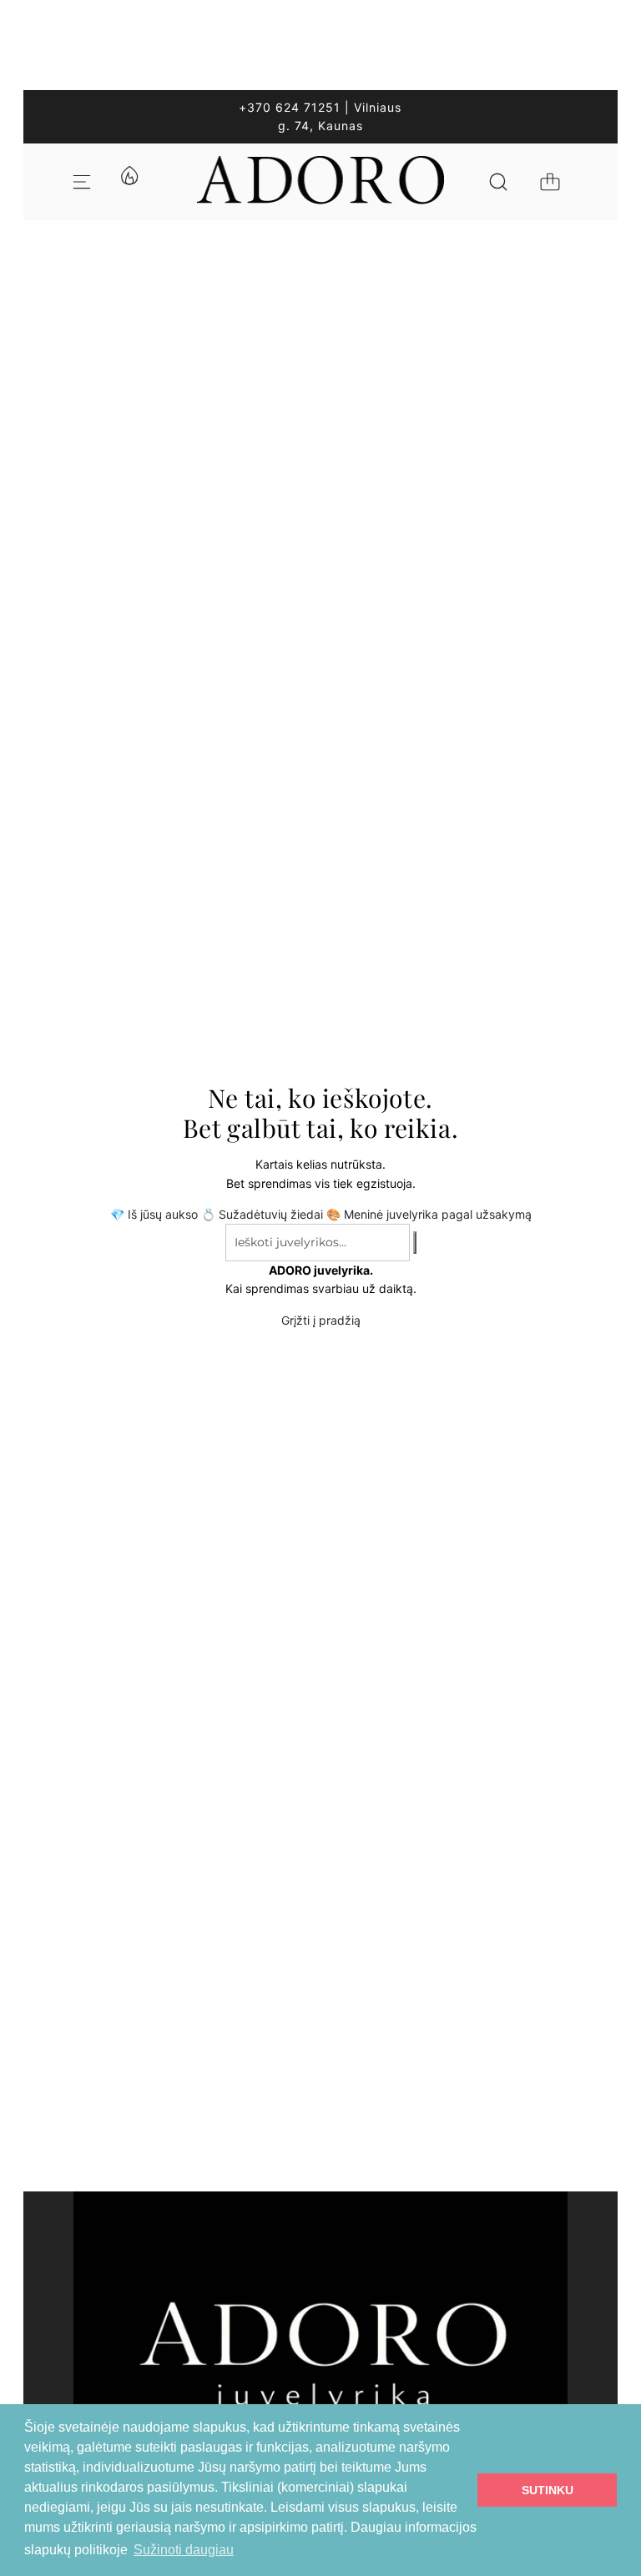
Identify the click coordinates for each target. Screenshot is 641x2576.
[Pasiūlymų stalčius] (129, 182)
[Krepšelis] (550, 182)
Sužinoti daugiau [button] (184, 2550)
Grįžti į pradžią (321, 1320)
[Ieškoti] (498, 182)
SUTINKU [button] (548, 2490)
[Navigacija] (82, 182)
